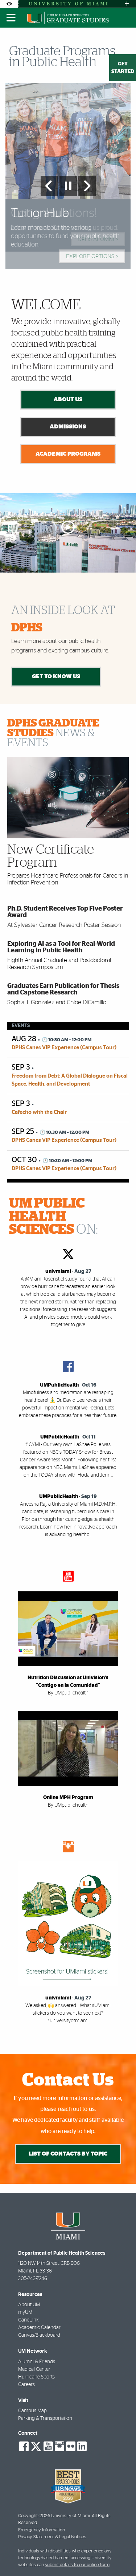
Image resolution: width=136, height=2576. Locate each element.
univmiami (58, 1271)
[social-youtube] (48, 2446)
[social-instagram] (59, 2446)
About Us (68, 399)
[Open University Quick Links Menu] (127, 4)
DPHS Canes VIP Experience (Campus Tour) (64, 1048)
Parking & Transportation (45, 2418)
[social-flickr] (71, 2446)
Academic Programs (68, 454)
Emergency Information (42, 2530)
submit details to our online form (77, 2565)
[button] (120, 2556)
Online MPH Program (68, 1798)
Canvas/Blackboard (39, 2335)
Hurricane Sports (36, 2377)
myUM (25, 2312)
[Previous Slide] (49, 186)
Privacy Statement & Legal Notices (52, 2537)
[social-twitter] (36, 2446)
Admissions (68, 427)
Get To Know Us (56, 676)
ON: (53, 1217)
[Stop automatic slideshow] (68, 186)
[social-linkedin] (82, 2446)
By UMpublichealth (68, 1693)
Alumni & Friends (37, 2362)
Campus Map (32, 2411)
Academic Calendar (39, 2328)
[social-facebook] (24, 2446)
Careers (26, 2385)
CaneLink (28, 2320)
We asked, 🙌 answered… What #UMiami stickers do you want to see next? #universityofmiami (68, 2013)
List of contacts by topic (68, 2154)
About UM (29, 2305)
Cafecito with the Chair (39, 1112)
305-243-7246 (33, 2279)
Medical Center (34, 2369)
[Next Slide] (87, 186)
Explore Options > (92, 256)
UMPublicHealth (59, 1385)
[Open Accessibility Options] (9, 4)
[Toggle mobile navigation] (11, 18)
